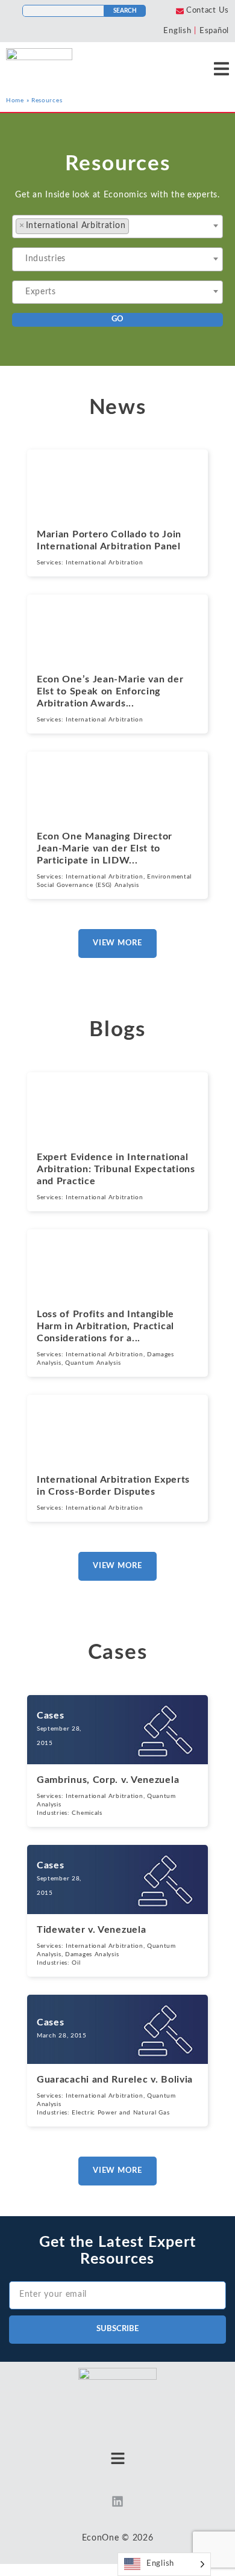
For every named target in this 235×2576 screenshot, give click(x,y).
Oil (76, 1963)
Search (125, 11)
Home (15, 100)
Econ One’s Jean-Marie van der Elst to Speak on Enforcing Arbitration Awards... (110, 691)
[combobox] (117, 227)
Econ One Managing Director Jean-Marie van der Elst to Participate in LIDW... (105, 848)
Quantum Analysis (93, 1363)
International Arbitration (105, 563)
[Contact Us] (180, 11)
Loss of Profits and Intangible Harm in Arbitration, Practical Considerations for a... (105, 1326)
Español (214, 31)
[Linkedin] (117, 2501)
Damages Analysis (92, 1954)
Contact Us (208, 11)
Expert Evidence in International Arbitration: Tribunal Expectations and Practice (116, 1169)
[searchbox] (142, 227)
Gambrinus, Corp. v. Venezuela (108, 1780)
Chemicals (87, 1813)
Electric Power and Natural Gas (121, 2113)
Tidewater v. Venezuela (91, 1930)
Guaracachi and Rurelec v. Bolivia (115, 2080)
